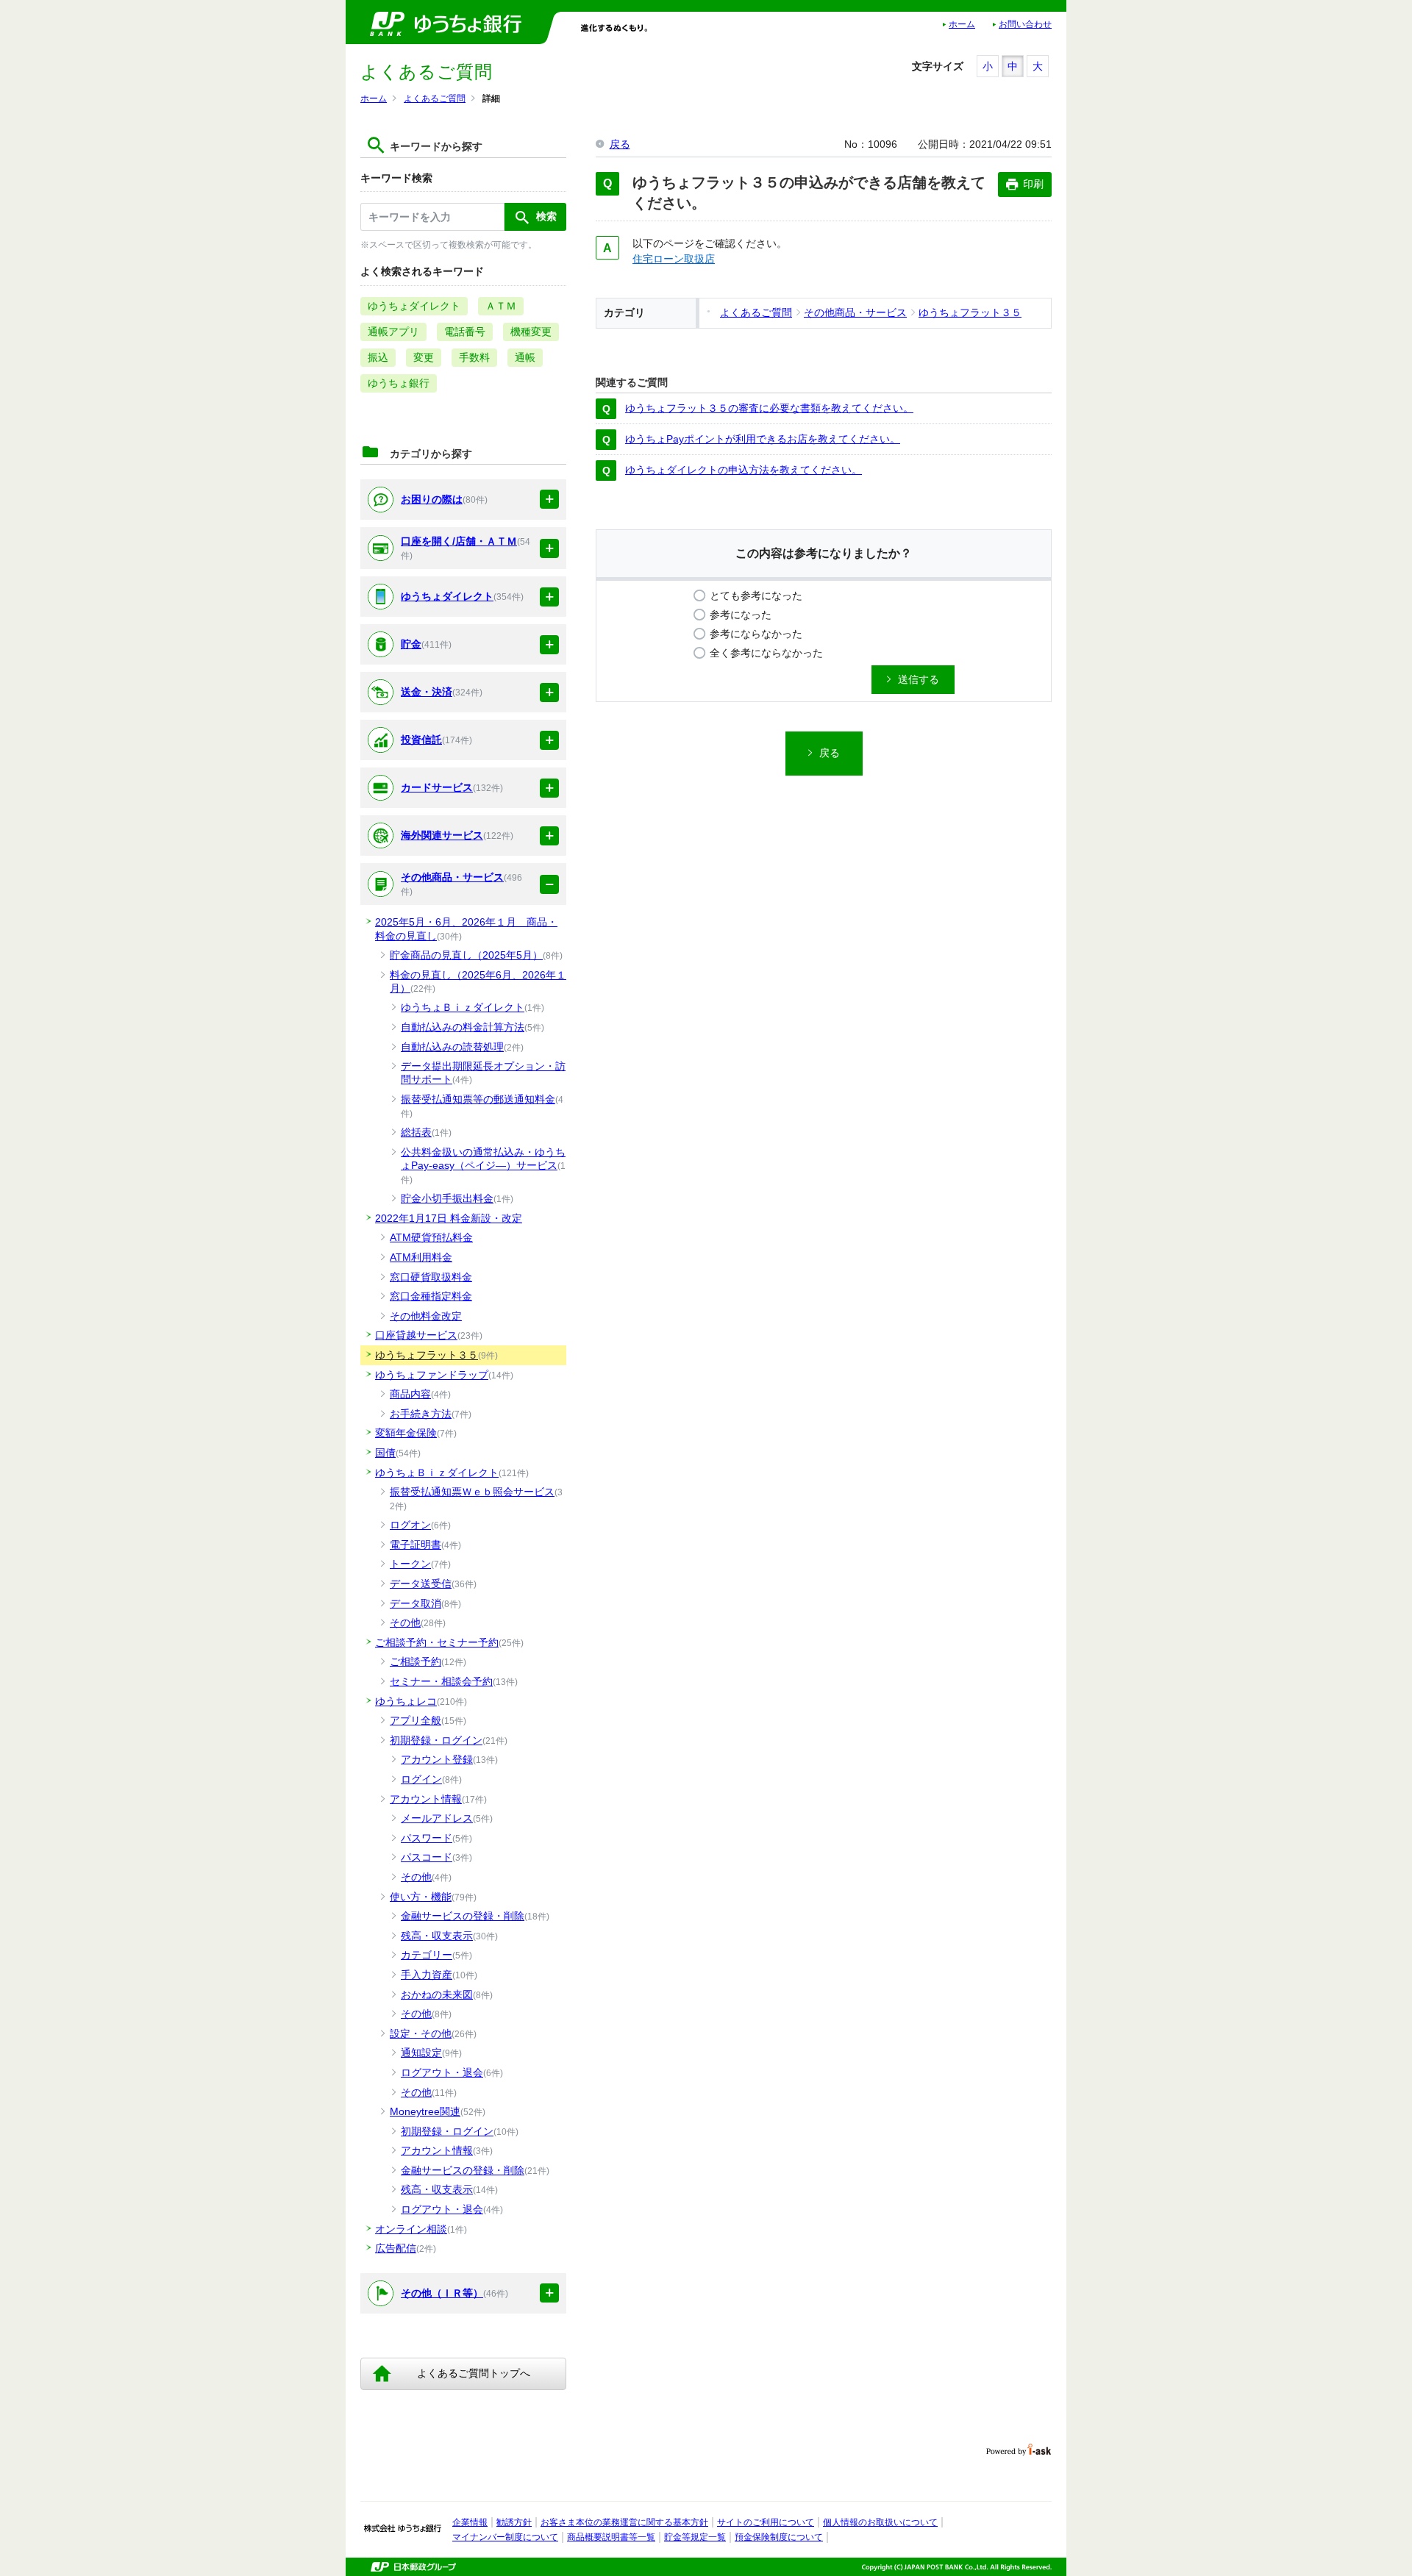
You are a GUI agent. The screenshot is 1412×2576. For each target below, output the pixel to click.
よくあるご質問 (435, 99)
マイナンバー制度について (505, 2537)
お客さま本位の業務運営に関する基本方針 (624, 2522)
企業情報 (470, 2522)
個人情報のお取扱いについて (880, 2522)
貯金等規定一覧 (695, 2537)
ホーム (962, 24)
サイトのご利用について (766, 2522)
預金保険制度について (779, 2537)
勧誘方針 (514, 2522)
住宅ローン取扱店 (674, 259)
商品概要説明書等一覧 (611, 2537)
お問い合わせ (1025, 24)
